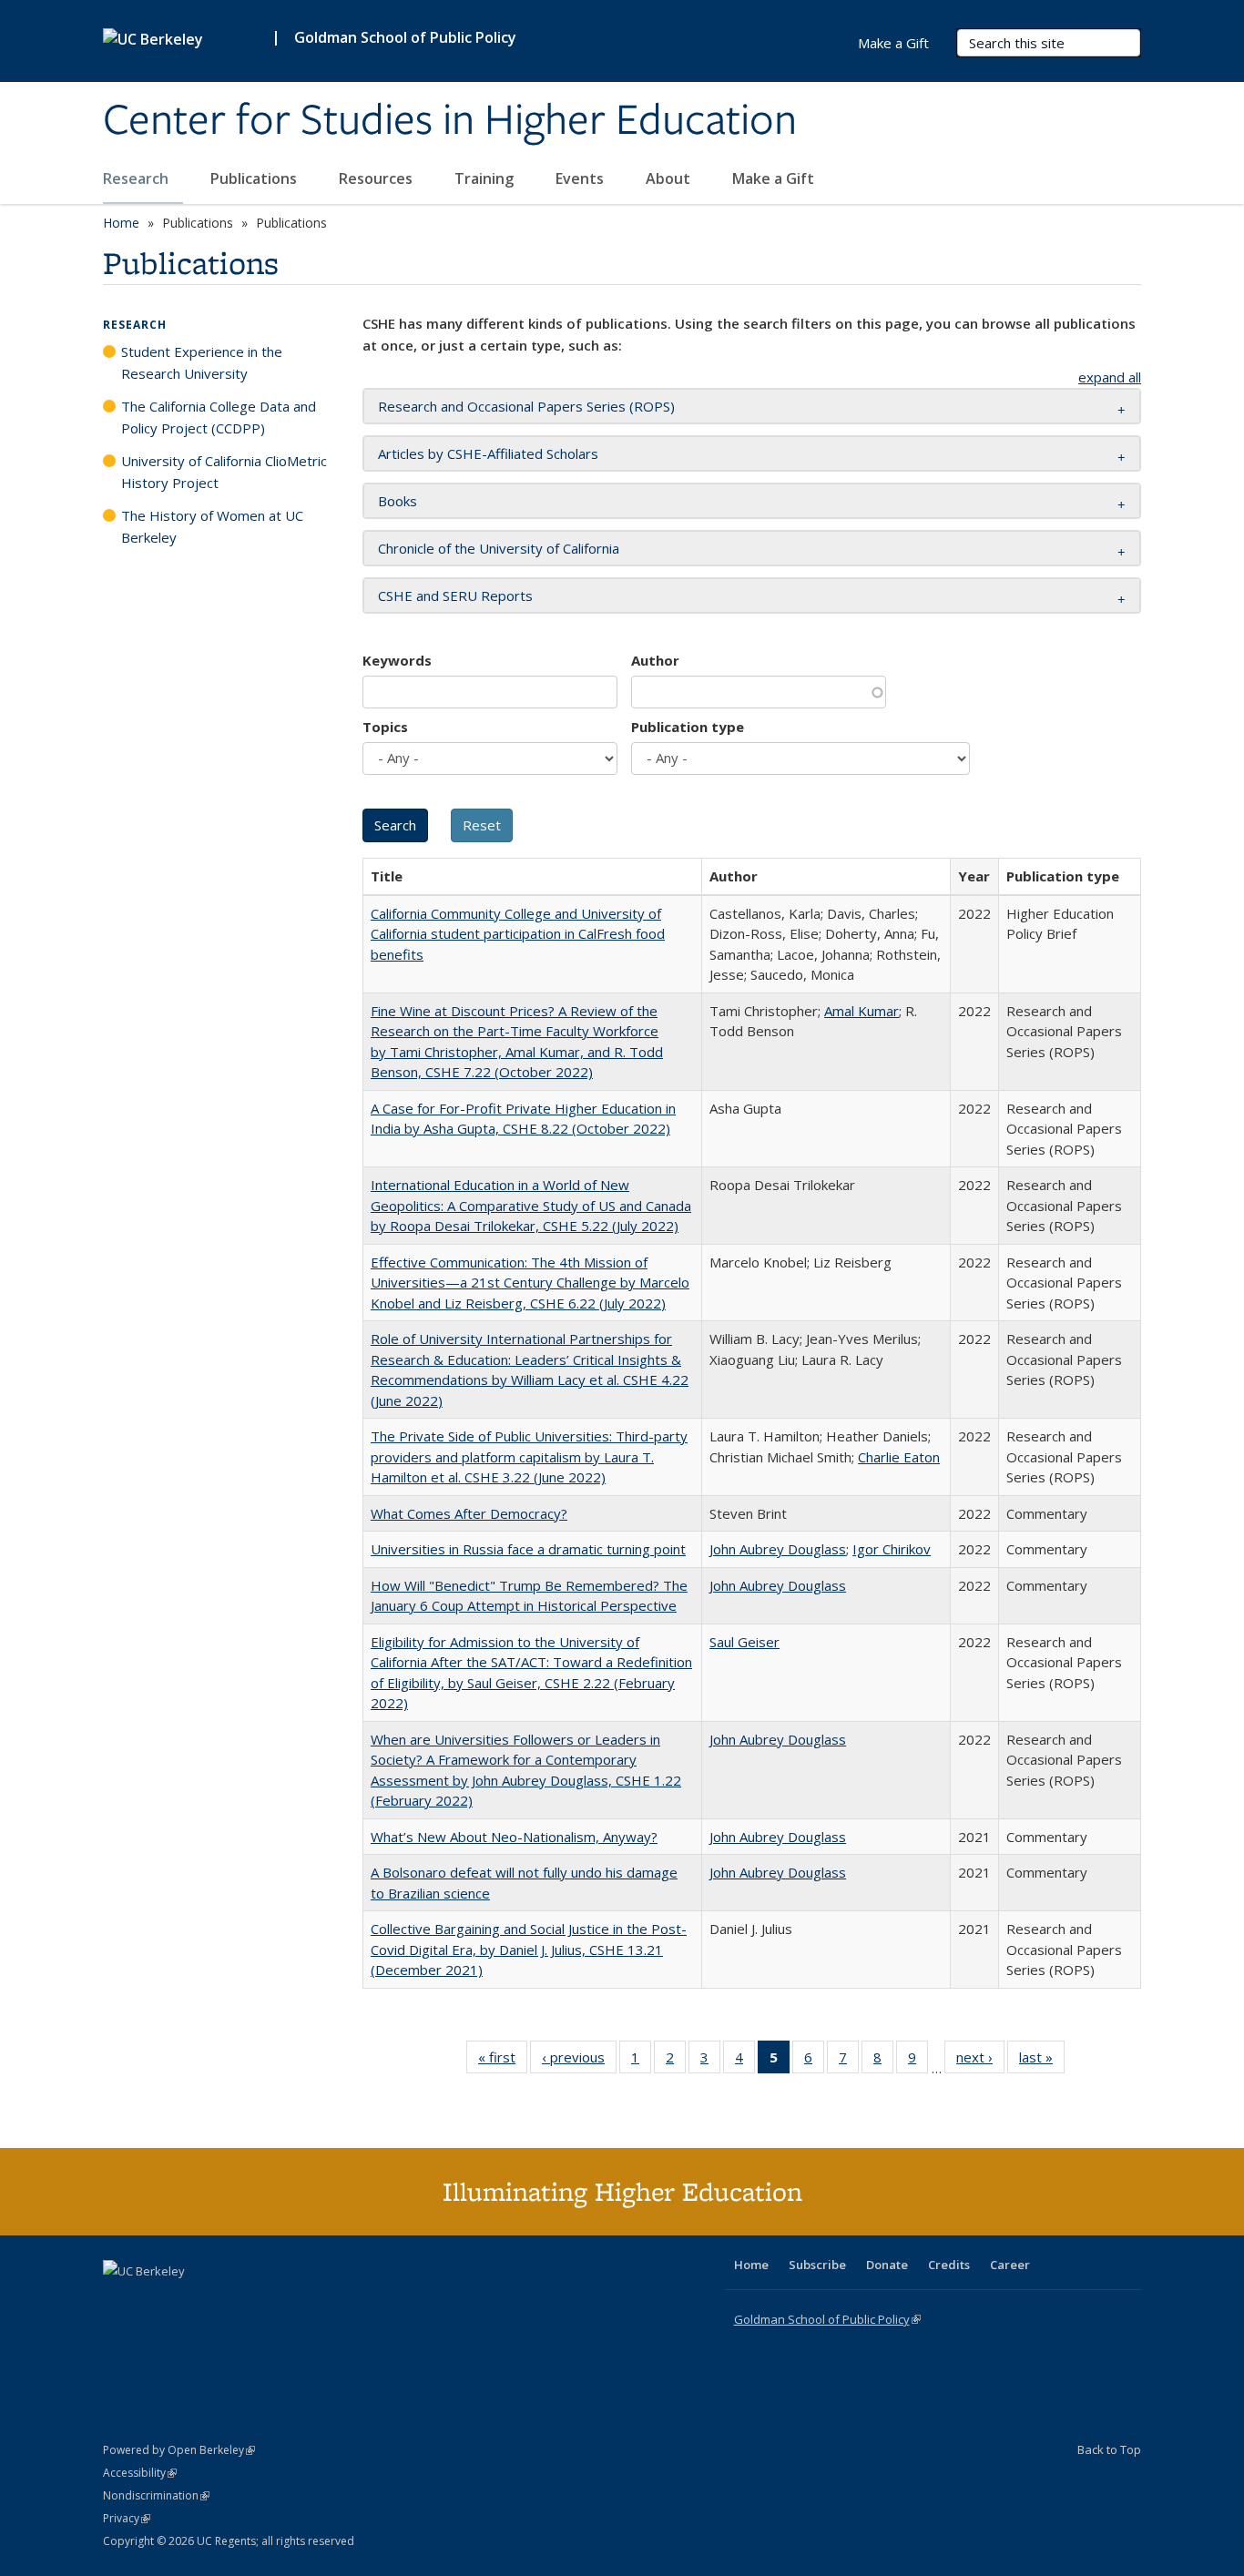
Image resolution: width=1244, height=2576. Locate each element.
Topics (385, 727)
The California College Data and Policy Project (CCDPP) (219, 417)
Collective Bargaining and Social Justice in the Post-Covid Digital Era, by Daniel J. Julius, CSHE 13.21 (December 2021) (529, 1949)
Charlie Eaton (899, 1457)
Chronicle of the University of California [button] (499, 548)
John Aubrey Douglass (778, 1549)
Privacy (127, 2518)
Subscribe (817, 2265)
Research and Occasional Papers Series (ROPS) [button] (526, 406)
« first (503, 2061)
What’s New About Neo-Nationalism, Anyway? (514, 1837)
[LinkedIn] (155, 2302)
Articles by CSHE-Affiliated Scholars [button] (488, 453)
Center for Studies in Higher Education (450, 121)
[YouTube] (190, 2302)
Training (486, 178)
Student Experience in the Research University (202, 362)
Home (121, 223)
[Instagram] (226, 2302)
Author (655, 660)
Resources (377, 178)
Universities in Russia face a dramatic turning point (528, 1549)
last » (1042, 2061)
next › (980, 2061)
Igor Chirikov (892, 1549)
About (670, 178)
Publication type (688, 727)
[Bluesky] (261, 2302)
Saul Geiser (744, 1642)
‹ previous (579, 2061)
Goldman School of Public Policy (405, 37)
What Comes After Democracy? (469, 1513)
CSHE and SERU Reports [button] (455, 596)
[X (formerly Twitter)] (119, 2302)
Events (581, 178)
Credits (949, 2265)
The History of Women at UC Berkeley (212, 526)
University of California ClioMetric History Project (224, 472)
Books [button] (398, 501)
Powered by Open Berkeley (179, 2450)
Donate (887, 2265)
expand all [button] (1110, 377)
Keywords (397, 660)
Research (138, 178)
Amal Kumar (862, 1011)
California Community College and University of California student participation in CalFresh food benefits (518, 934)
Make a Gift (773, 178)
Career (1010, 2265)
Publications (255, 178)
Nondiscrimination (156, 2495)
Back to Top (1109, 2449)
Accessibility (140, 2473)
